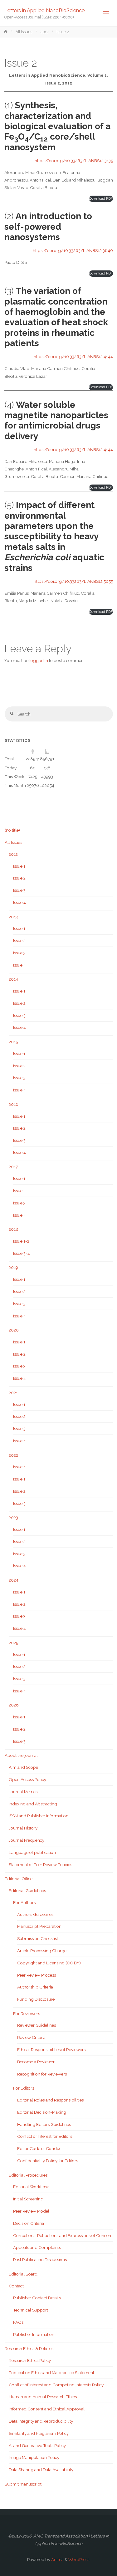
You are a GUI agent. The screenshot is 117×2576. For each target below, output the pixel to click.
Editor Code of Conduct (40, 2148)
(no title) (12, 830)
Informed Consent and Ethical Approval (47, 2409)
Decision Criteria (29, 2223)
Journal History (23, 1828)
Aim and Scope (23, 1767)
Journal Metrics (23, 1792)
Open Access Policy (27, 1779)
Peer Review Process (37, 1975)
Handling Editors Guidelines (44, 2124)
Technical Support (31, 2310)
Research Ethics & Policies (29, 2348)
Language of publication (32, 1852)
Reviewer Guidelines (37, 2025)
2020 (14, 1330)
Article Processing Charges (43, 1951)
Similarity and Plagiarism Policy (39, 2433)
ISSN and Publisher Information (39, 1816)
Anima (57, 2559)
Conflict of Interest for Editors (45, 2136)
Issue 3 (19, 890)
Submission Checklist (38, 1938)
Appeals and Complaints (37, 2247)
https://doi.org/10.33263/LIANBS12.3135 (74, 161)
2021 (13, 1393)
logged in (39, 660)
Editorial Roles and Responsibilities (50, 2100)
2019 (13, 1267)
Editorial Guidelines (27, 1891)
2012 (44, 32)
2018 (14, 1229)
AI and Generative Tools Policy (37, 2445)
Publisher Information (34, 2334)
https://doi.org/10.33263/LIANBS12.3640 (73, 250)
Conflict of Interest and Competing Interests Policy (56, 2385)
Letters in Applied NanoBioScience (44, 10)
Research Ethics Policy (30, 2360)
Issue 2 (19, 878)
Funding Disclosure (36, 1999)
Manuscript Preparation (39, 1926)
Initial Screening (28, 2199)
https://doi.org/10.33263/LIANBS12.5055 (73, 581)
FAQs (18, 2322)
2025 (13, 1643)
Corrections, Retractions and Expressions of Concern (63, 2235)
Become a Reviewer (36, 2062)
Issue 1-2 (21, 1241)
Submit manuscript (23, 2484)
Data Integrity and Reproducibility (41, 2421)
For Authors (24, 1902)
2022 (13, 1455)
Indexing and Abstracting (33, 1804)
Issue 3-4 (22, 1253)
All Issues (24, 32)
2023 (13, 1517)
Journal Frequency (27, 1840)
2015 (13, 1042)
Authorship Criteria (35, 1987)
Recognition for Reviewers (42, 2074)
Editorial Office (19, 1879)
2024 (14, 1580)
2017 (13, 1167)
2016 (14, 1104)
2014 (13, 979)
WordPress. (79, 2559)
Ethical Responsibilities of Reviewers (51, 2050)
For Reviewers (27, 2014)
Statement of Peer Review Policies (40, 1865)
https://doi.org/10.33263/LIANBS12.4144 (73, 357)
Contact (16, 2286)
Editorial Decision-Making (42, 2112)
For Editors (24, 2088)
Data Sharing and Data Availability (41, 2470)
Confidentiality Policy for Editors (48, 2161)
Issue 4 (19, 902)
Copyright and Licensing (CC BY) (49, 1963)
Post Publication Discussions (40, 2260)
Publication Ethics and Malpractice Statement (51, 2373)
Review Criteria (31, 2037)
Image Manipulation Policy (34, 2457)
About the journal (21, 1755)
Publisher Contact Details (37, 2298)
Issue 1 (19, 866)
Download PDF (101, 199)
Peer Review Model (31, 2211)
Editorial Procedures (28, 2175)
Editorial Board (23, 2274)
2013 (13, 917)
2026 (14, 1705)
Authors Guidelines (35, 1914)
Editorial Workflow (31, 2187)
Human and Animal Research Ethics (43, 2397)
